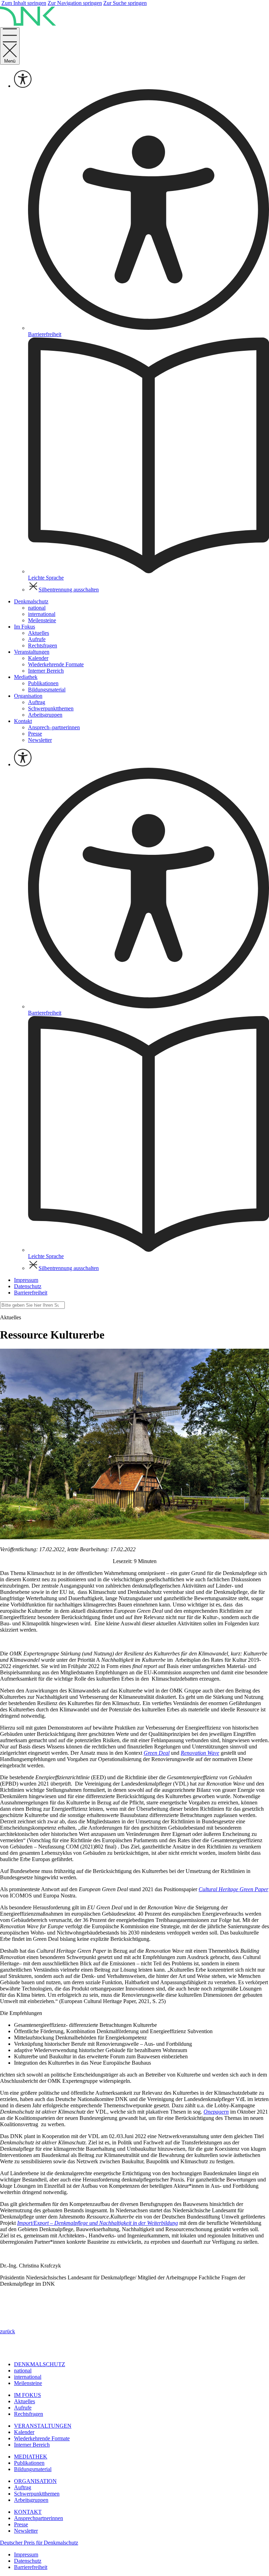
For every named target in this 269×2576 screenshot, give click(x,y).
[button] (8, 2331)
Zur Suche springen (125, 3)
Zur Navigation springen (75, 3)
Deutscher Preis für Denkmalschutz (39, 2543)
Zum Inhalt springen (24, 3)
